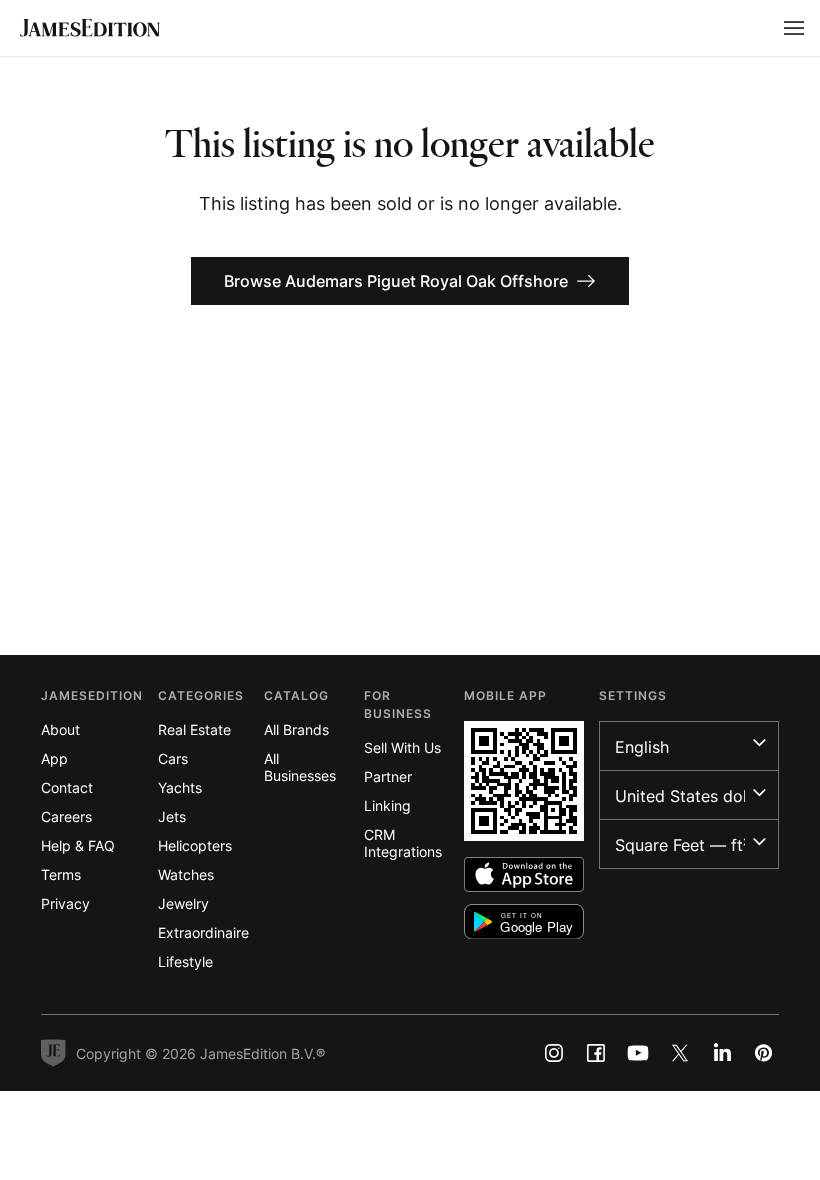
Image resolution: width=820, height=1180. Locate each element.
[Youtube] (638, 1053)
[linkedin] (722, 1053)
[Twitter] (680, 1053)
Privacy (65, 903)
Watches (186, 874)
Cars (173, 758)
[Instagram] (554, 1053)
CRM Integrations (403, 843)
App (54, 758)
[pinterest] (764, 1053)
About (60, 729)
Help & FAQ (78, 845)
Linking (387, 805)
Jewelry (183, 903)
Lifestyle (185, 961)
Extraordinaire (203, 932)
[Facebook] (596, 1053)
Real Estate (194, 729)
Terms (61, 874)
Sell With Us (402, 747)
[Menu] (794, 28)
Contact (67, 787)
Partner (388, 776)
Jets (172, 816)
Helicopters (195, 845)
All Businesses (300, 767)
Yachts (180, 787)
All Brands (296, 729)
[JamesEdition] (90, 28)
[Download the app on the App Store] (524, 874)
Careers (66, 816)
